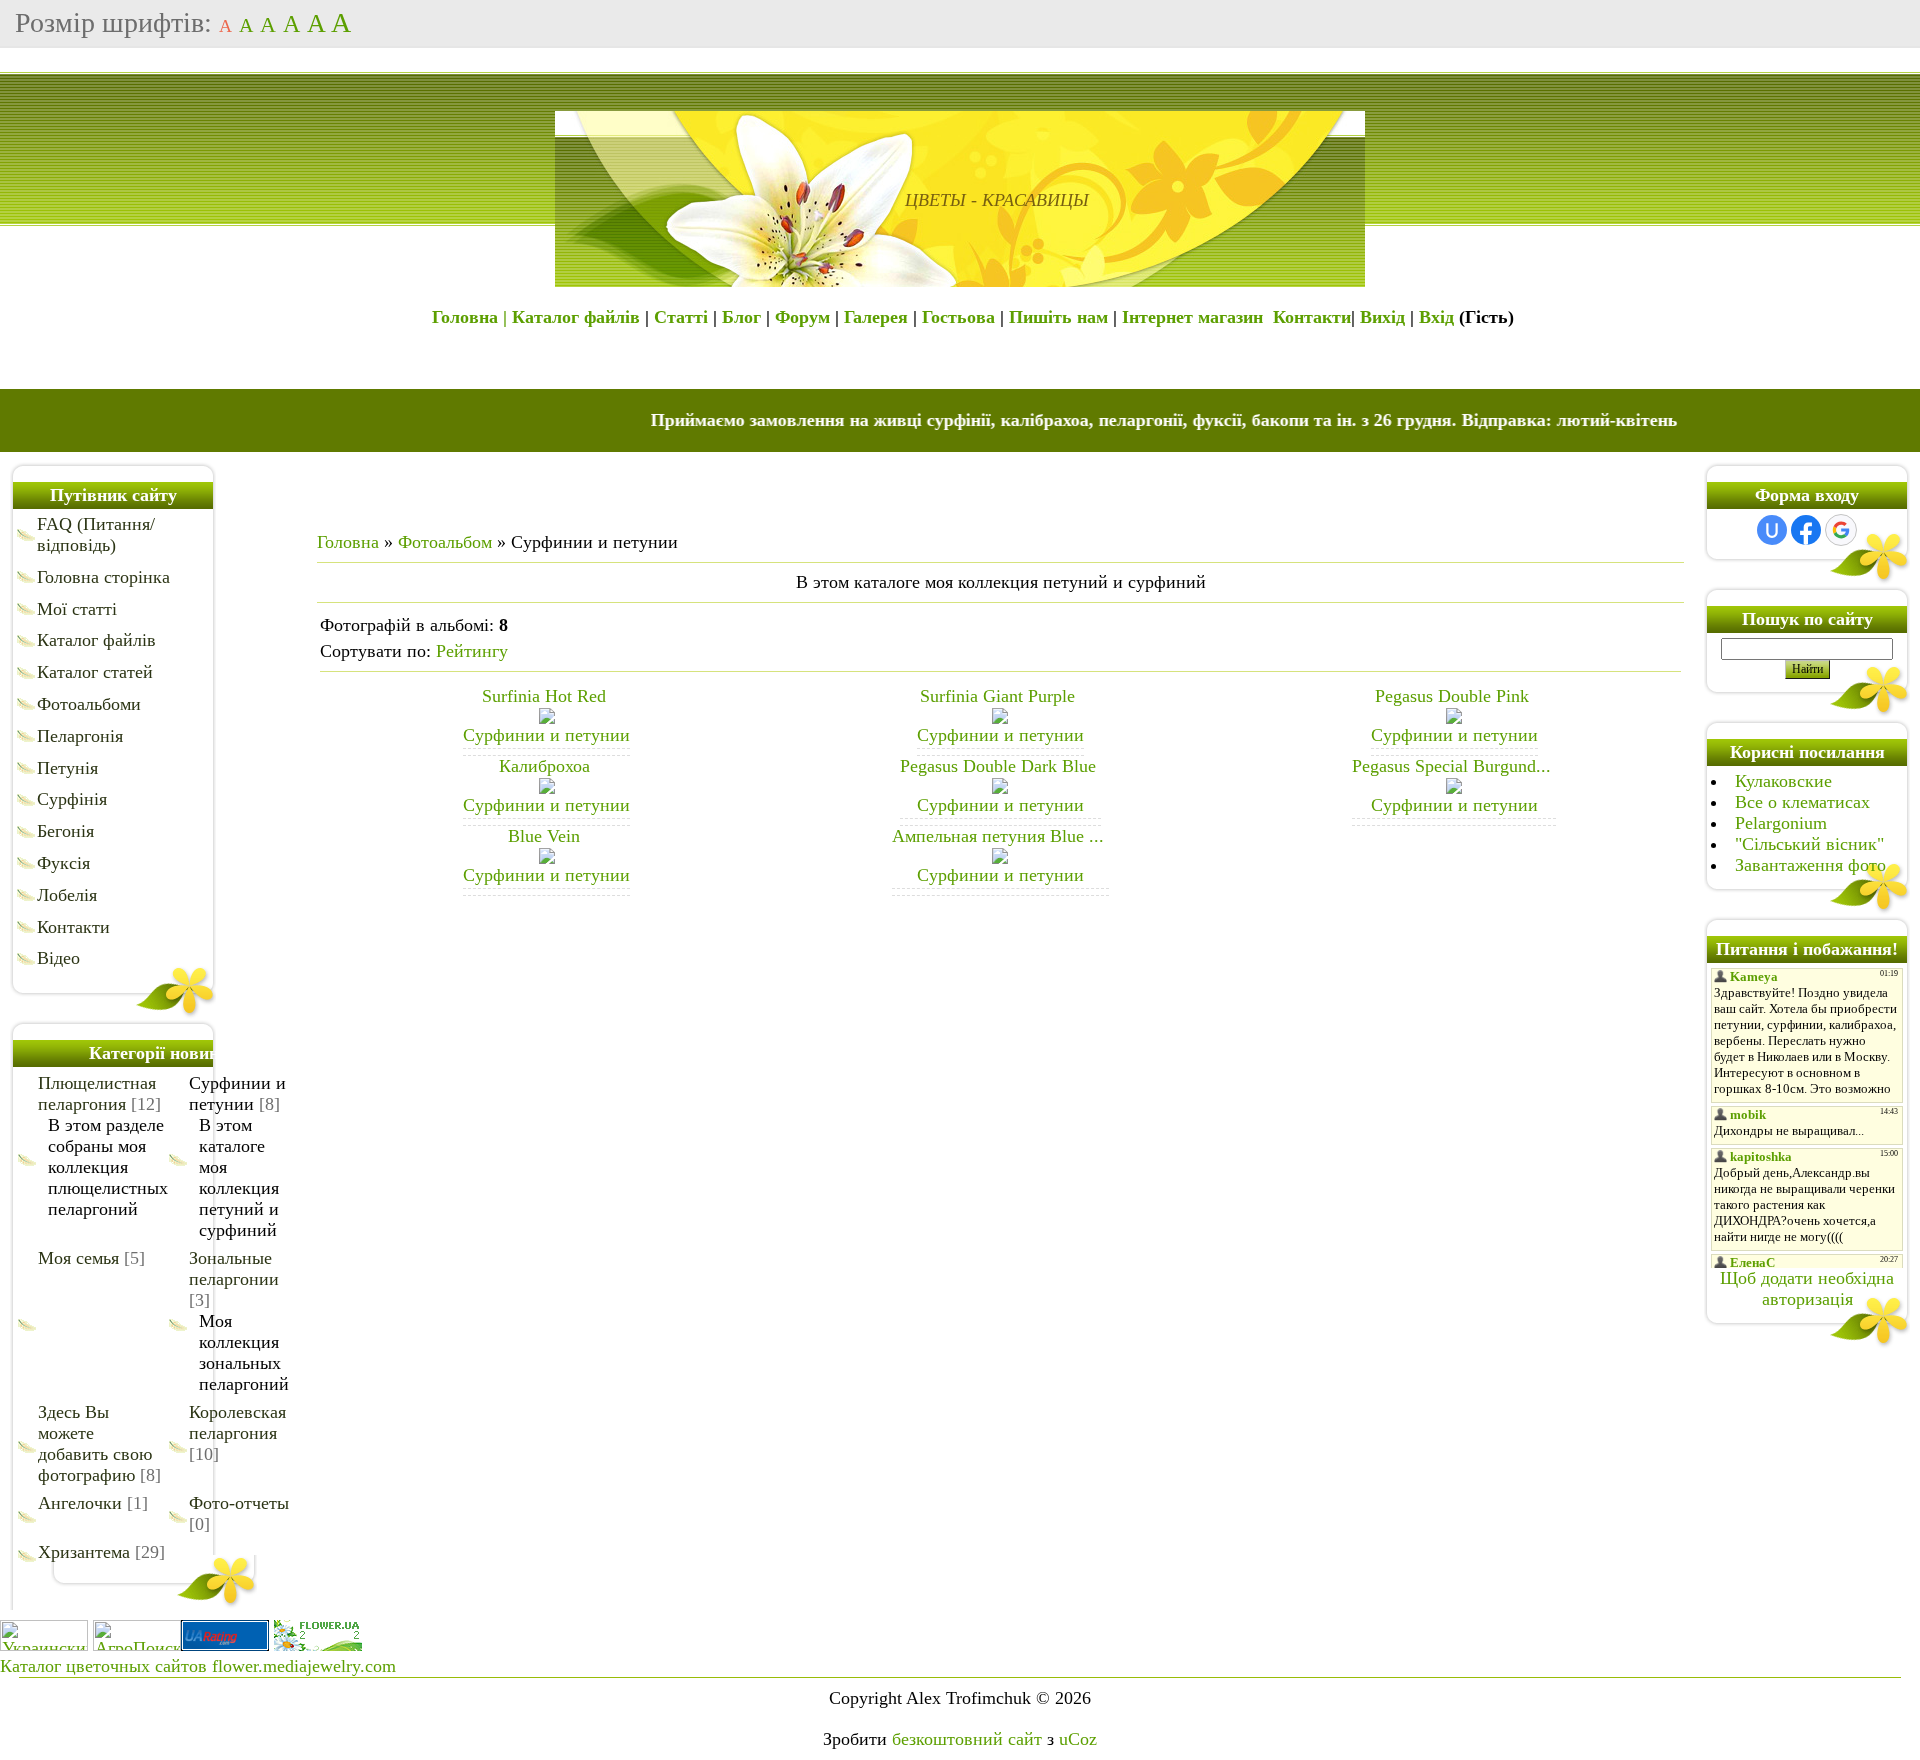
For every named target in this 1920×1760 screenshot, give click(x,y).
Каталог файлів (576, 317)
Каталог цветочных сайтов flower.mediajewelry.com (198, 1666)
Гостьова (958, 317)
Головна (348, 542)
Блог (741, 317)
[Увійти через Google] (1841, 530)
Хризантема (84, 1552)
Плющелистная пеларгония (97, 1093)
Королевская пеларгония (237, 1422)
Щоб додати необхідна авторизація (1807, 1288)
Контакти (1312, 317)
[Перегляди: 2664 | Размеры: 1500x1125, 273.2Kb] (1454, 718)
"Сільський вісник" (1809, 844)
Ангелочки (80, 1503)
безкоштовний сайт (967, 1739)
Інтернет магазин (1192, 317)
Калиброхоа (544, 766)
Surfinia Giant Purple (997, 696)
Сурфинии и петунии (237, 1093)
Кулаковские (1783, 781)
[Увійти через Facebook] (1806, 530)
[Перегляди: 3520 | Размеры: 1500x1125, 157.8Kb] (547, 718)
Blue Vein (544, 836)
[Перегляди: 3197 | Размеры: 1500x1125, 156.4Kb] (1454, 788)
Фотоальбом (445, 542)
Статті (681, 317)
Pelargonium (1781, 823)
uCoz (1078, 1739)
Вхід (1436, 317)
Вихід (1382, 317)
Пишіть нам (1058, 317)
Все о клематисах (1802, 802)
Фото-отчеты (239, 1503)
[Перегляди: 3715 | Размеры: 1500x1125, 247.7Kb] (1000, 718)
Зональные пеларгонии (234, 1268)
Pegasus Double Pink (1452, 696)
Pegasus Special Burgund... (1451, 766)
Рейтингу (472, 651)
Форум (802, 317)
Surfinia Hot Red (544, 696)
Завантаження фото (1810, 865)
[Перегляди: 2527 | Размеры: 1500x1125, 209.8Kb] (547, 858)
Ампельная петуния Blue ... (998, 836)
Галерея (876, 317)
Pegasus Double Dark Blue (998, 766)
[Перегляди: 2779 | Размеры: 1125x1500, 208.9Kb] (1000, 788)
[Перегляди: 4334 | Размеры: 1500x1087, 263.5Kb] (1000, 858)
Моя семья (78, 1258)
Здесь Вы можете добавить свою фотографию (95, 1443)
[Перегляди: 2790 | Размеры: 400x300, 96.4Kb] (547, 788)
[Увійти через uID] (1772, 530)
